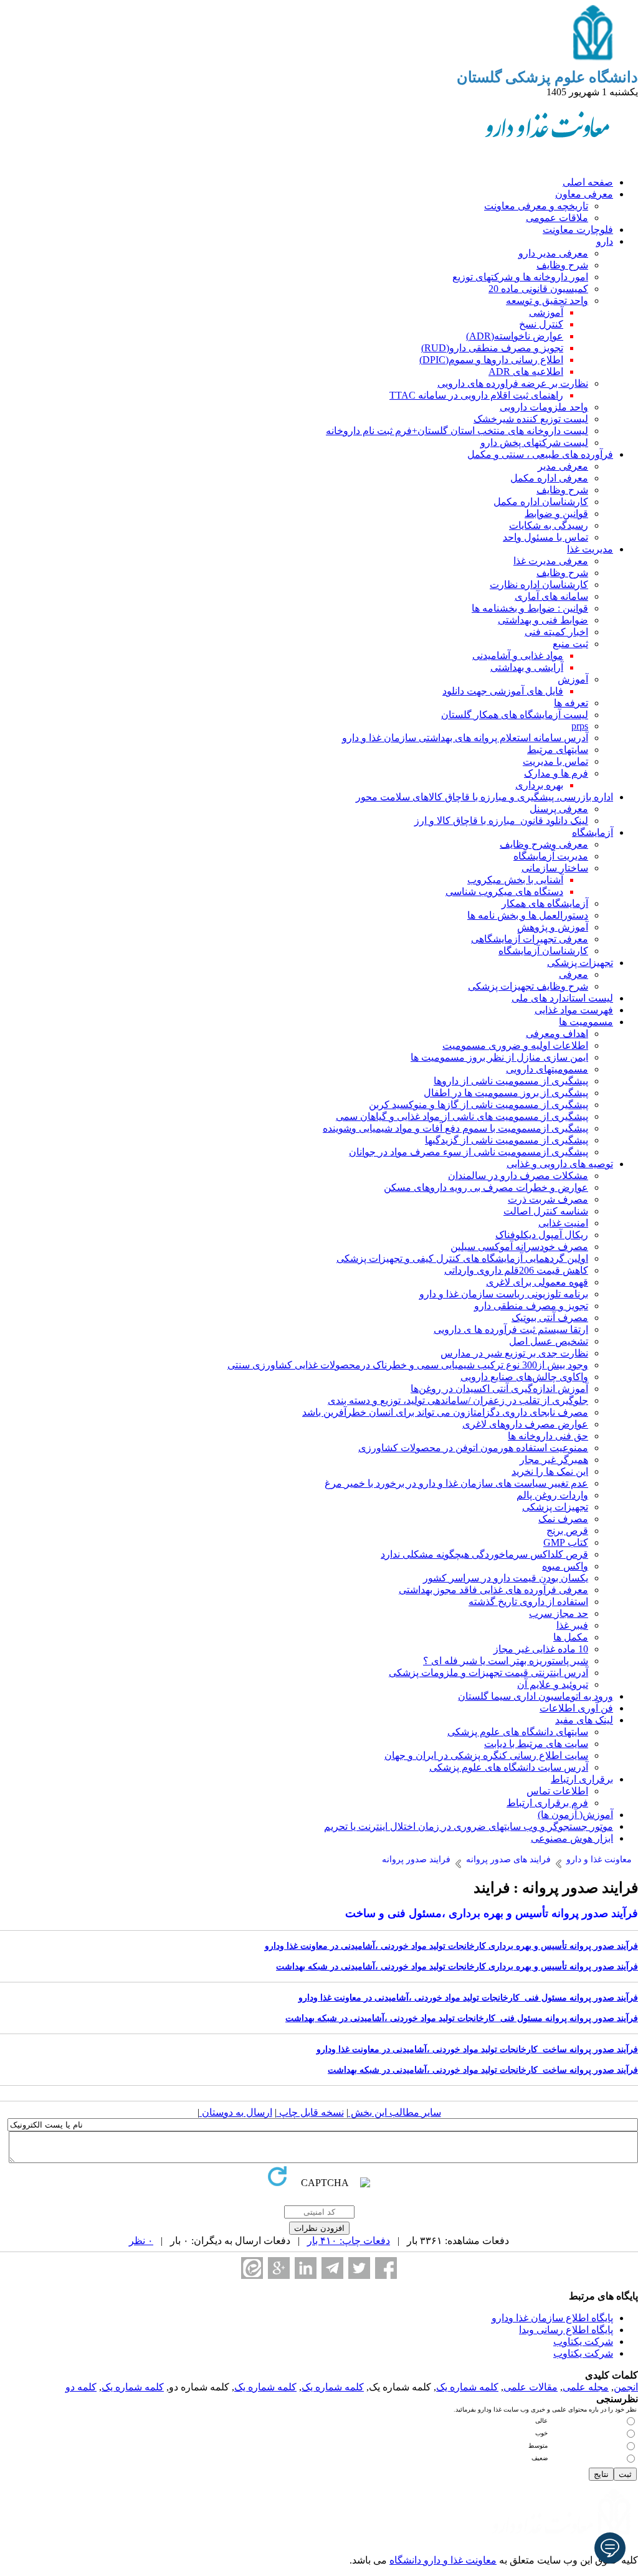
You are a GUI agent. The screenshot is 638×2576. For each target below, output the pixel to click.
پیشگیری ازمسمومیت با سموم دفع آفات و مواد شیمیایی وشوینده (455, 1128)
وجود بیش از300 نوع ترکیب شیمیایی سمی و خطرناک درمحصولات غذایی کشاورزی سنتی (408, 1365)
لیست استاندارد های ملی (562, 998)
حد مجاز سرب (559, 1613)
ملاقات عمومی (557, 218)
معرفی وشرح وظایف (544, 844)
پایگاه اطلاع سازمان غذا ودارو (552, 2318)
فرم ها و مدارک (556, 773)
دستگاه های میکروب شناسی (504, 892)
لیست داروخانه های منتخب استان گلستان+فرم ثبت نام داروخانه (457, 431)
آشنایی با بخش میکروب (515, 880)
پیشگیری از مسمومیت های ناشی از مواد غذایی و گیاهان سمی (462, 1116)
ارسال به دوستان (236, 2112)
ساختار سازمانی (555, 868)
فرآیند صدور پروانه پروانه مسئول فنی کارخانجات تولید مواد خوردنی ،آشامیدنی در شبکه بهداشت (462, 2018)
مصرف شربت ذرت (548, 1199)
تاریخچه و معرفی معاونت (536, 206)
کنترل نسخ (541, 324)
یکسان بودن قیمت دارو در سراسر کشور (506, 1578)
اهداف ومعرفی (557, 1034)
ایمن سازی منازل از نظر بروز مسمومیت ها (499, 1057)
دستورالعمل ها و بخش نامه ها (528, 915)
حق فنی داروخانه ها (548, 1436)
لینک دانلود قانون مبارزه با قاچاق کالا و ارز (501, 821)
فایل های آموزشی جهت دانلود (503, 691)
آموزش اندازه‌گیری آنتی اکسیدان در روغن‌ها (499, 1389)
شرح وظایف (562, 265)
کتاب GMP (566, 1542)
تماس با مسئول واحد (545, 537)
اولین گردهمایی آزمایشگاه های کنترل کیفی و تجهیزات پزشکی (462, 1258)
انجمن (626, 2387)
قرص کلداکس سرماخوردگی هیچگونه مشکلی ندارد (484, 1554)
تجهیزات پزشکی (580, 963)
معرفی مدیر (563, 466)
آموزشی (546, 312)
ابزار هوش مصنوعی (572, 1838)
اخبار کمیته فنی (556, 632)
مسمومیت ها (586, 1022)
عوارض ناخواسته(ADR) (515, 336)
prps (580, 726)
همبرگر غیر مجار (554, 1460)
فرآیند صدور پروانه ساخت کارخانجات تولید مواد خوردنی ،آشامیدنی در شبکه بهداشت (483, 2070)
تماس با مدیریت (555, 761)
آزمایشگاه (593, 832)
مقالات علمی (531, 2387)
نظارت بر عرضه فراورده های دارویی (513, 383)
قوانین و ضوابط (556, 514)
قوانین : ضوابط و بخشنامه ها (530, 608)
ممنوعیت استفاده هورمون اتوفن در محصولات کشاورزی (473, 1448)
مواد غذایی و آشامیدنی (518, 656)
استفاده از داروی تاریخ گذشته (528, 1602)
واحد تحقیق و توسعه (547, 301)
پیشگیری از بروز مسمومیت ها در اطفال (506, 1093)
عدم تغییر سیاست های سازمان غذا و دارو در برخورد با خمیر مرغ (456, 1483)
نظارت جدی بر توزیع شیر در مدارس (514, 1353)
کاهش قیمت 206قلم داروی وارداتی (516, 1270)
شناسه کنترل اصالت (546, 1211)
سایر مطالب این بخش (395, 2112)
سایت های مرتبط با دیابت (536, 1744)
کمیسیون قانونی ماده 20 (538, 289)
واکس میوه (565, 1566)
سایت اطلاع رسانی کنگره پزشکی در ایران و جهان (486, 1755)
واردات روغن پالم (552, 1495)
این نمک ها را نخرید (550, 1471)
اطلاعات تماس (557, 1791)
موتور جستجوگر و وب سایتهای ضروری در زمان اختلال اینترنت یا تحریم (469, 1826)
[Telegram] (332, 2268)
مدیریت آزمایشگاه (551, 856)
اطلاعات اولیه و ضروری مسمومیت (515, 1045)
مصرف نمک (563, 1519)
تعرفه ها (571, 703)
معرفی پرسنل (559, 809)
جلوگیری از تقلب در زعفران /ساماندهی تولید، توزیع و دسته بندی (458, 1400)
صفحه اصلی (588, 182)
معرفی (574, 974)
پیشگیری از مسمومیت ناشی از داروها (511, 1081)
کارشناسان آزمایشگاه (543, 951)
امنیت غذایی (563, 1223)
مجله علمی (586, 2387)
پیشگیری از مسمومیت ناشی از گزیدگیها (507, 1140)
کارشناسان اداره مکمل (541, 502)
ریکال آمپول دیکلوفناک (542, 1235)
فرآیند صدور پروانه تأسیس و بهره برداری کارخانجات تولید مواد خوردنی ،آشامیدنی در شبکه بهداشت (457, 1967)
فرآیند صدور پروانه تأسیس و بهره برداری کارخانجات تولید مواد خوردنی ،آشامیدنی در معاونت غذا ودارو (451, 1946)
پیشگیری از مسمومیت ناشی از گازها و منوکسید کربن (478, 1105)
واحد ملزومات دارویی (544, 407)
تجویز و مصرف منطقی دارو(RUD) (492, 348)
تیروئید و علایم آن (553, 1684)
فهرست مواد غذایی (574, 1010)
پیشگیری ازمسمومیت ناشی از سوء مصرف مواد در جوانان (469, 1152)
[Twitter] (359, 2268)
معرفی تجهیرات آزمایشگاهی (530, 939)
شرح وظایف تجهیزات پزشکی (528, 986)
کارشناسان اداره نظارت (539, 585)
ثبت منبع (570, 644)
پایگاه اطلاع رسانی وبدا (566, 2330)
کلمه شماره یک (467, 2387)
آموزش (573, 679)
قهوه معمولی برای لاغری (537, 1282)
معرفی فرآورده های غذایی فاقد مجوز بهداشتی (493, 1590)
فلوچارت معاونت (578, 230)
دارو (605, 241)
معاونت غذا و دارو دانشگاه (443, 2560)
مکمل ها (571, 1637)
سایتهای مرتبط (558, 750)
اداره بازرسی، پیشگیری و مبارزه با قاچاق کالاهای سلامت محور (484, 797)
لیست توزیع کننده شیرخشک (531, 419)
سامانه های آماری (551, 596)
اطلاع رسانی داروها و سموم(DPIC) (491, 360)
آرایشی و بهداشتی (527, 667)
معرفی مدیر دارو (553, 253)
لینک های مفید (584, 1720)
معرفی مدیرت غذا (551, 561)
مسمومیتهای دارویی (547, 1069)
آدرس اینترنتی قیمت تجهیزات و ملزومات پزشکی (488, 1673)
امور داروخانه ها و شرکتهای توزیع (520, 277)
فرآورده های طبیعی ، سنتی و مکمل (540, 454)
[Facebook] (386, 2268)
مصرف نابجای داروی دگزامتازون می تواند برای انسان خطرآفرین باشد (445, 1412)
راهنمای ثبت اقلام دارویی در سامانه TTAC (476, 395)
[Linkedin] (306, 2268)
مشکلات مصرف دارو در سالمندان (518, 1176)
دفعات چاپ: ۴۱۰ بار (349, 2241)
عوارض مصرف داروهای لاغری (525, 1424)
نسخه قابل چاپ (310, 2112)
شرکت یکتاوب (583, 2342)
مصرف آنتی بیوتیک (550, 1318)
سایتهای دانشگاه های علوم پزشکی (518, 1732)
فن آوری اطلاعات (576, 1708)
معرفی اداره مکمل (549, 478)
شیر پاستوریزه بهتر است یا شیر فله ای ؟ (506, 1661)
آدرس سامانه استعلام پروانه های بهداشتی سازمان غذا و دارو (465, 738)
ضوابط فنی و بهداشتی (543, 620)
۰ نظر (141, 2241)
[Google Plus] (279, 2268)
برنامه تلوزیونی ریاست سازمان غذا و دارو (504, 1294)
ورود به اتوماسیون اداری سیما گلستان (536, 1696)
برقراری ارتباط (582, 1779)
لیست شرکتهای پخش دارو (534, 443)
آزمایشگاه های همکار (545, 903)
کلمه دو (81, 2387)
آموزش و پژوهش (553, 927)
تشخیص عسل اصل (549, 1341)
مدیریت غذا (590, 549)
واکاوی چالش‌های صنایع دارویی (524, 1377)
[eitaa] (252, 2268)
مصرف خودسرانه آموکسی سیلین (519, 1247)
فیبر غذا (572, 1625)
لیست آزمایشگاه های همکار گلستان (515, 715)
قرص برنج (567, 1531)
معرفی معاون (584, 194)
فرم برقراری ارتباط (547, 1803)
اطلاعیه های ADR (526, 372)
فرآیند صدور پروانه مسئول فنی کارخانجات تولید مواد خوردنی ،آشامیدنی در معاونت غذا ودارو (468, 1998)
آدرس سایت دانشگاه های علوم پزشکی (509, 1767)
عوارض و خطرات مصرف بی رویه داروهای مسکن (486, 1187)
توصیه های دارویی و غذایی (560, 1164)
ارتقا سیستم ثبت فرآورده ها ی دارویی (511, 1329)
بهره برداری (539, 785)
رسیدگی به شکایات (549, 525)
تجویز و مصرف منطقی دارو (531, 1306)
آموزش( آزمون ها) (575, 1815)
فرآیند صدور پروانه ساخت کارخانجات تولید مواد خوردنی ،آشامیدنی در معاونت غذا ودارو (477, 2049)
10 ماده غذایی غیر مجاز (541, 1649)
